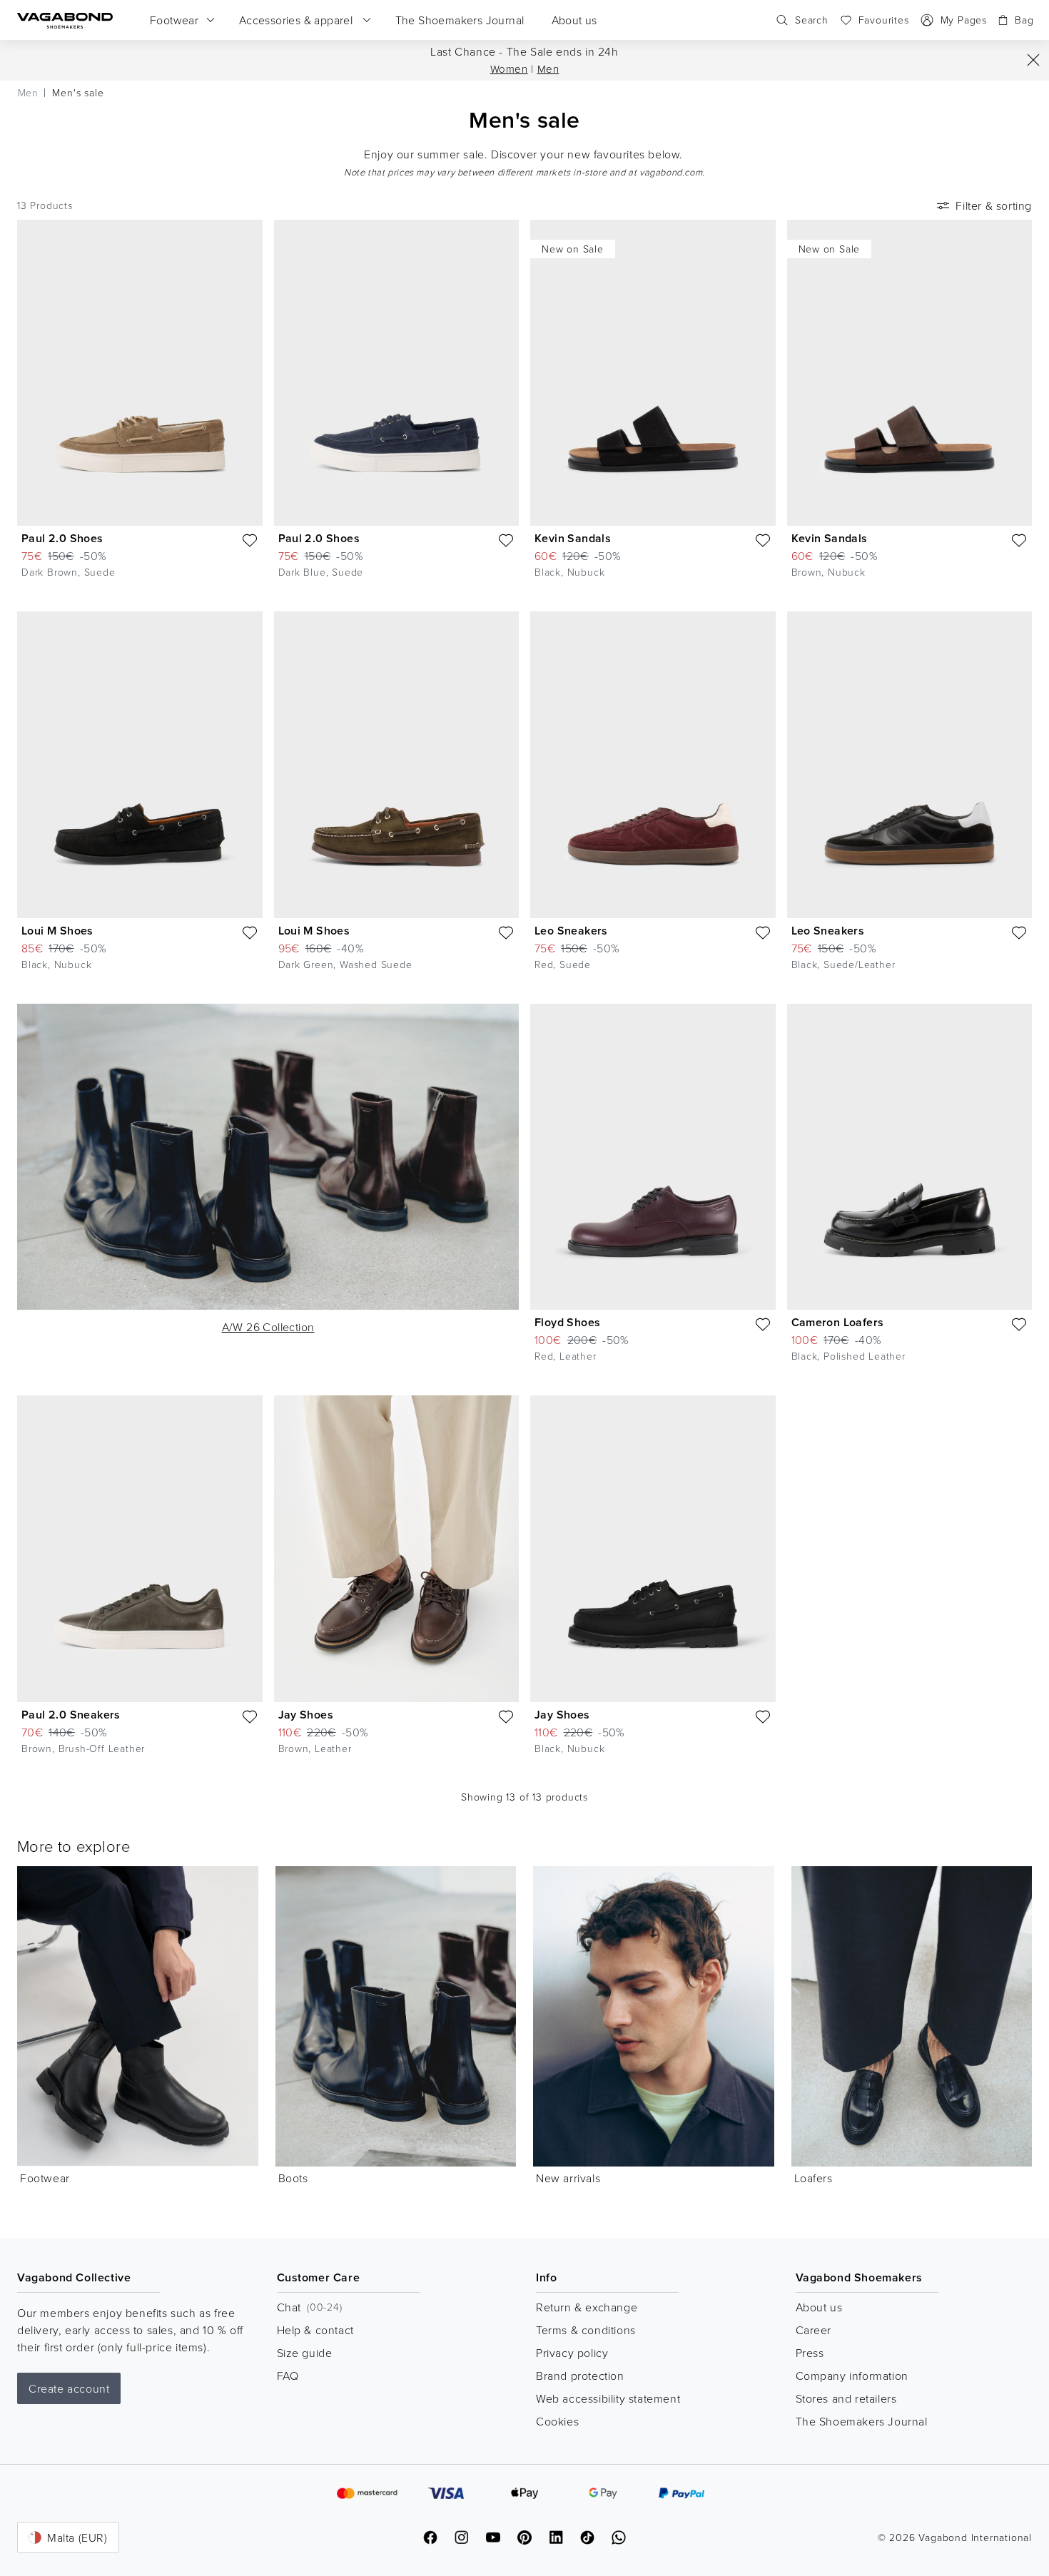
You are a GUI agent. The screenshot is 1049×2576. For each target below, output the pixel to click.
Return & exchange (587, 2307)
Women (509, 69)
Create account (69, 2388)
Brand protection (580, 2376)
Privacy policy (572, 2353)
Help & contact (315, 2330)
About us (819, 2307)
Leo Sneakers (571, 931)
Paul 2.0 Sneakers (71, 1715)
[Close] (1033, 60)
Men (548, 69)
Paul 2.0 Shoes (62, 538)
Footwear (45, 2178)
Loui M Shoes (57, 931)
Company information (852, 2376)
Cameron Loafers (838, 1322)
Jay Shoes (306, 1715)
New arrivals (568, 2178)
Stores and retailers (846, 2398)
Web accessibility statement (608, 2398)
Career (814, 2330)
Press (810, 2353)
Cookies (557, 2421)
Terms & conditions (586, 2330)
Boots (293, 2178)
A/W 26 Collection (268, 1327)
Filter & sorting (994, 205)
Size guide (305, 2353)
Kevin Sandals (573, 538)
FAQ (288, 2376)
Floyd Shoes (567, 1322)
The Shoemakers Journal (862, 2421)
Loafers (814, 2178)
